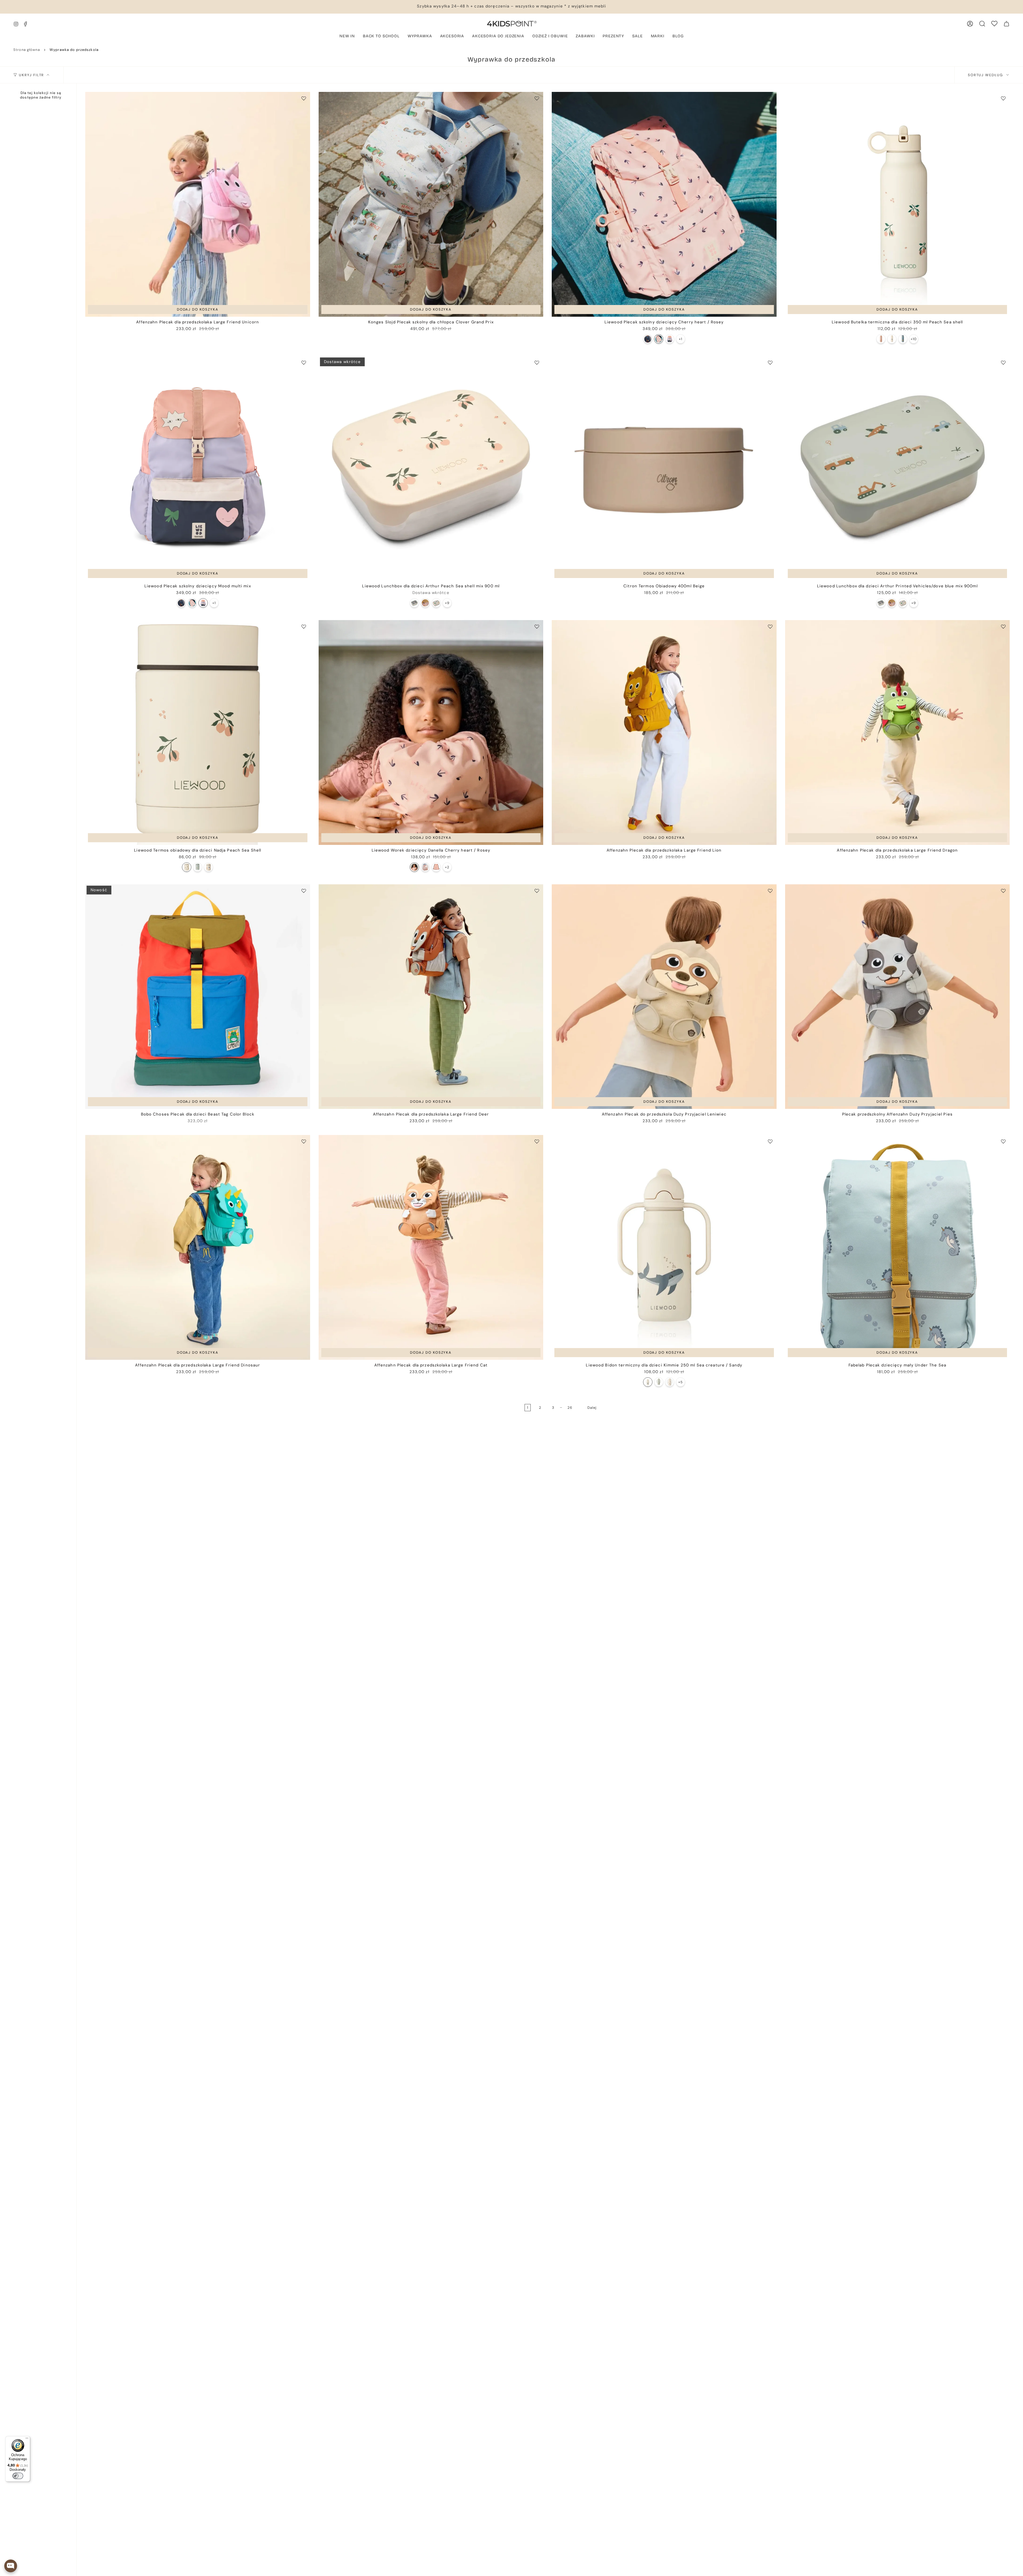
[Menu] (27, 2439)
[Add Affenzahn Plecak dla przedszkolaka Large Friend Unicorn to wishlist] (304, 98)
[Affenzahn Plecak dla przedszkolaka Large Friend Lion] (664, 732)
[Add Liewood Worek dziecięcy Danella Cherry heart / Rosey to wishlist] (537, 626)
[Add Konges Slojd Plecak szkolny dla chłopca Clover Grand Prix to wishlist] (537, 98)
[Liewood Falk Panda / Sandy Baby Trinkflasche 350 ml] (892, 339)
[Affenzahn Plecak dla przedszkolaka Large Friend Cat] (431, 1247)
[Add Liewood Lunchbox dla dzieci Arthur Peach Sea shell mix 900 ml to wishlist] (537, 363)
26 (570, 1408)
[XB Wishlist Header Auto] (994, 24)
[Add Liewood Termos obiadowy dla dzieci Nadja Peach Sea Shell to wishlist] (304, 626)
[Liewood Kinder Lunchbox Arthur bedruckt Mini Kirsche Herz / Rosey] (425, 603)
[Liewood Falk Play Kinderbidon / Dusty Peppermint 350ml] (903, 339)
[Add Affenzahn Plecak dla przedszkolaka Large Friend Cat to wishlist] (537, 1141)
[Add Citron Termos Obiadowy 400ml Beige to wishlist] (770, 363)
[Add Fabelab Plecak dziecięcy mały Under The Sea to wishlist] (1003, 1141)
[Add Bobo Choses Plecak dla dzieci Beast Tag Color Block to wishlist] (304, 891)
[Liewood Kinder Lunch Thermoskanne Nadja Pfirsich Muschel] (187, 867)
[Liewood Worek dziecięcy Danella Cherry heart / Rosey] (431, 732)
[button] (420, 36)
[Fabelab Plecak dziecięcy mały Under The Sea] (898, 1247)
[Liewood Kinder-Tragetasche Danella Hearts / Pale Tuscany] (425, 867)
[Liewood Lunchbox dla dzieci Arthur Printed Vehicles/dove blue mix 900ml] (898, 469)
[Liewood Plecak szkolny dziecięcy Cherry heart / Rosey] (664, 204)
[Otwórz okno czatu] (11, 2566)
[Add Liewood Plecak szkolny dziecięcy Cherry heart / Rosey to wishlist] (770, 98)
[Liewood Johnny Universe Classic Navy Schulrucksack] (648, 339)
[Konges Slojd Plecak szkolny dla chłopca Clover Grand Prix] (431, 204)
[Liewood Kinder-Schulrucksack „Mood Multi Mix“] (670, 339)
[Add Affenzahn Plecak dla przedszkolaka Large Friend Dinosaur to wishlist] (304, 1141)
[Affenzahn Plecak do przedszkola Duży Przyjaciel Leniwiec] (664, 997)
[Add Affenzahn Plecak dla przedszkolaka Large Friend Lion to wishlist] (770, 626)
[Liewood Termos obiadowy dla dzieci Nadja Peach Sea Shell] (198, 732)
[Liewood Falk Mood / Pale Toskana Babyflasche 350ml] (881, 339)
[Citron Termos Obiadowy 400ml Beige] (664, 469)
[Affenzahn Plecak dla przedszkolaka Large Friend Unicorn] (198, 204)
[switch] (18, 2476)
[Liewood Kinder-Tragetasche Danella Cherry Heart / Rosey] (414, 867)
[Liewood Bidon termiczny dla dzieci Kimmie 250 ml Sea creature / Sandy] (664, 1247)
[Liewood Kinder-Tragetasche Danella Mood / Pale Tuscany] (436, 867)
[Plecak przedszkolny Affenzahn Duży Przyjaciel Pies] (898, 997)
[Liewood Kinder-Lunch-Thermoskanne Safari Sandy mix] (208, 867)
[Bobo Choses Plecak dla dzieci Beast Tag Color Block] (198, 997)
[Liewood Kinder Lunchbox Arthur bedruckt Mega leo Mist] (414, 603)
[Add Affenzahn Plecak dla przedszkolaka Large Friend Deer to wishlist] (537, 891)
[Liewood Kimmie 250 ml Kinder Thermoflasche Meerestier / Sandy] (648, 1382)
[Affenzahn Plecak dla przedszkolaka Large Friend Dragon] (898, 732)
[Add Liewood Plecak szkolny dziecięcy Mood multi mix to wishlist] (304, 363)
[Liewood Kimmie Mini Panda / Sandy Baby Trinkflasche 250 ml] (670, 1382)
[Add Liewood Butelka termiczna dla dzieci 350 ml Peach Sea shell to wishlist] (1003, 98)
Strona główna (27, 50)
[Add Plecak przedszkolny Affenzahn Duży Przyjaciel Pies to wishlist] (1003, 891)
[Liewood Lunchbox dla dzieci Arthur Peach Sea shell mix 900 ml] (431, 469)
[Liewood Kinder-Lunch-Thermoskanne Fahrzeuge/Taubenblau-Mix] (198, 867)
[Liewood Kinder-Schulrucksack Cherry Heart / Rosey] (659, 339)
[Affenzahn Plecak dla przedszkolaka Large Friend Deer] (431, 997)
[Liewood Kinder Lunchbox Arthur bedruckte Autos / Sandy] (436, 603)
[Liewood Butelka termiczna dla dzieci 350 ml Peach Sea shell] (898, 204)
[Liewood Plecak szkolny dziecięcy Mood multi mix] (198, 469)
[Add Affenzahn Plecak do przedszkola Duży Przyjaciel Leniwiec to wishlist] (770, 891)
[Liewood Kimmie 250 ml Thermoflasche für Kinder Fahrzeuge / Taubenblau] (659, 1382)
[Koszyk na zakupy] (1006, 24)
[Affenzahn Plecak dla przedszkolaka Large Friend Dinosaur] (198, 1247)
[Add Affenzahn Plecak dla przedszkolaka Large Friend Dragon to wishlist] (1003, 626)
